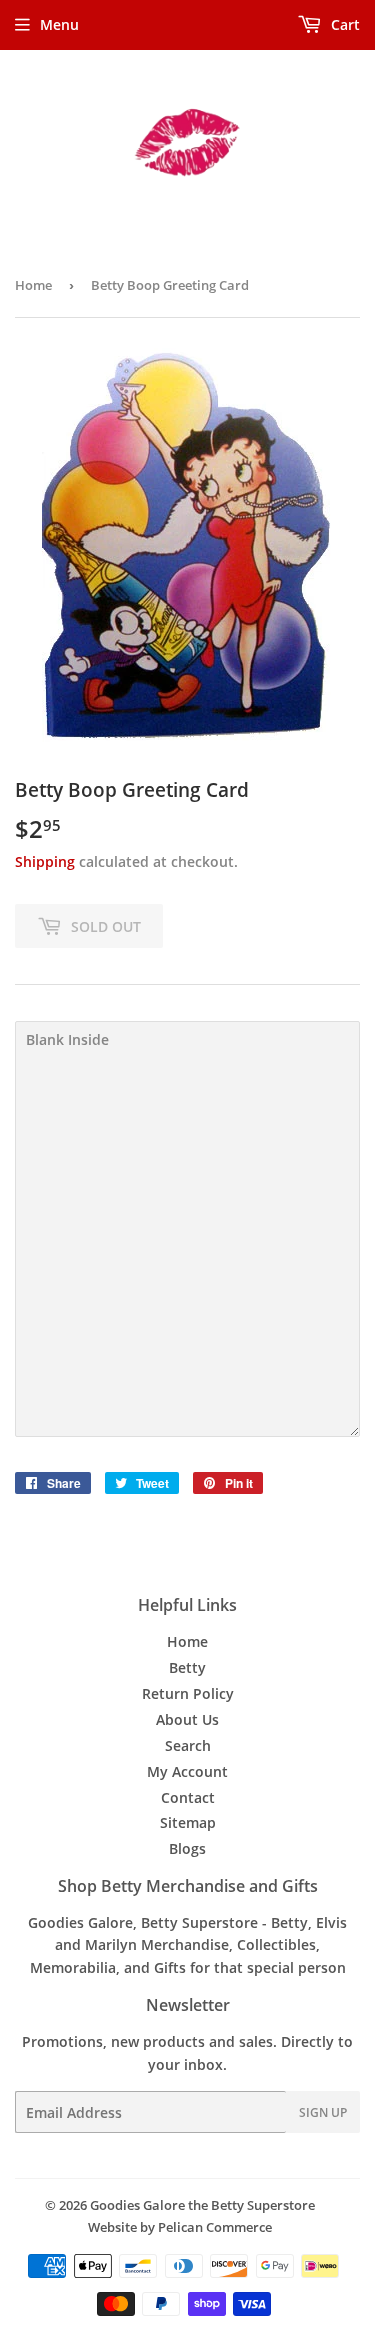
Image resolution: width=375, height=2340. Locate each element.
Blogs (187, 1848)
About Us (187, 1719)
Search (188, 1745)
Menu (59, 24)
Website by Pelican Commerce (180, 2227)
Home (33, 285)
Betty (187, 1667)
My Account (187, 1771)
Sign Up (323, 2112)
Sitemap (188, 1822)
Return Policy (188, 1693)
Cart (343, 24)
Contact (188, 1797)
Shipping (45, 861)
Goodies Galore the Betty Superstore (202, 2205)
